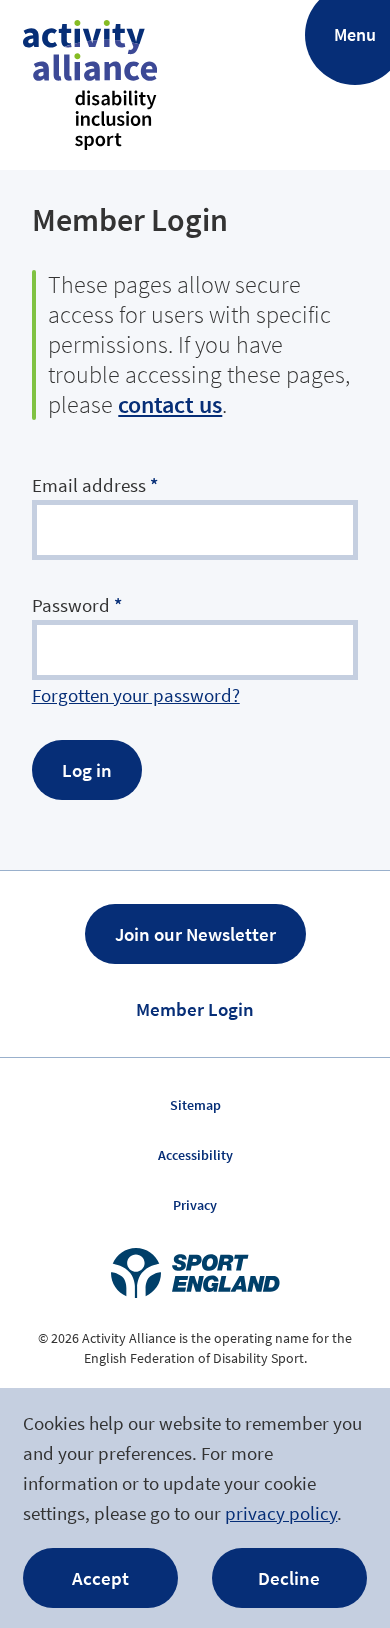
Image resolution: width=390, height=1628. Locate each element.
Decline (289, 1578)
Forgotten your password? (136, 695)
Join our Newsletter (195, 934)
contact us (170, 404)
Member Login (195, 1009)
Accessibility (195, 1155)
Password (77, 605)
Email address (95, 485)
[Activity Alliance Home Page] (90, 85)
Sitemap (195, 1105)
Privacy (195, 1205)
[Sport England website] (195, 1273)
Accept (100, 1578)
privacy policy (281, 1513)
